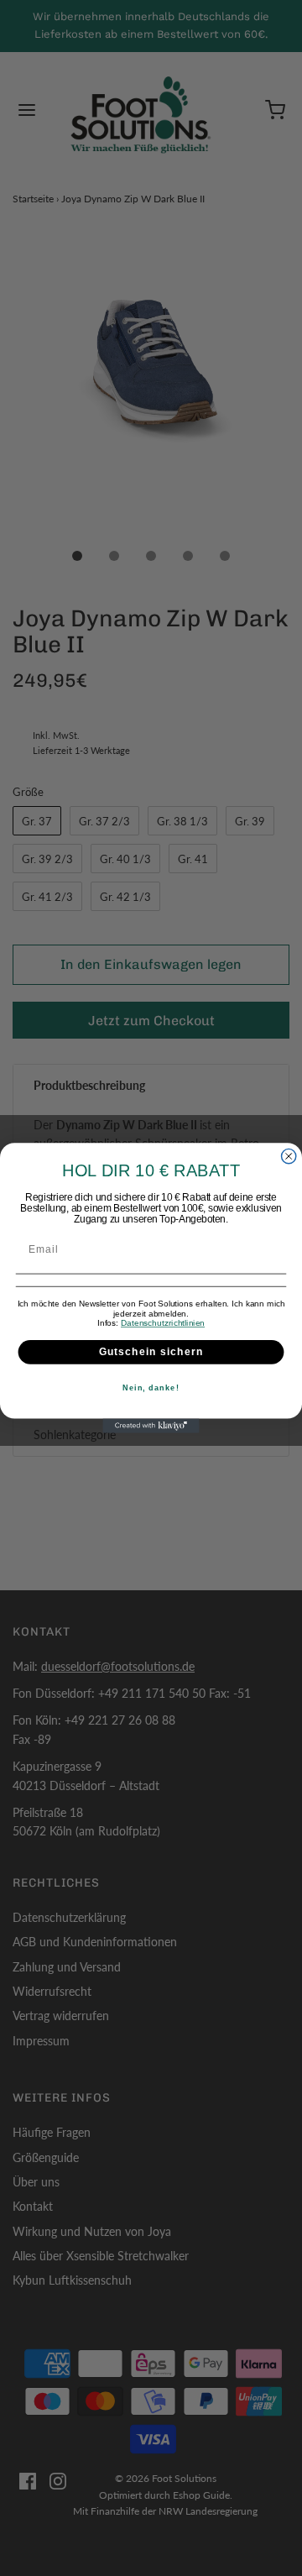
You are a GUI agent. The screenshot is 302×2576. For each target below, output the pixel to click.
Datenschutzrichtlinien (163, 1323)
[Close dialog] (289, 1156)
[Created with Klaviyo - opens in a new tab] (151, 1426)
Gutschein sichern (151, 1352)
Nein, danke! (151, 1388)
